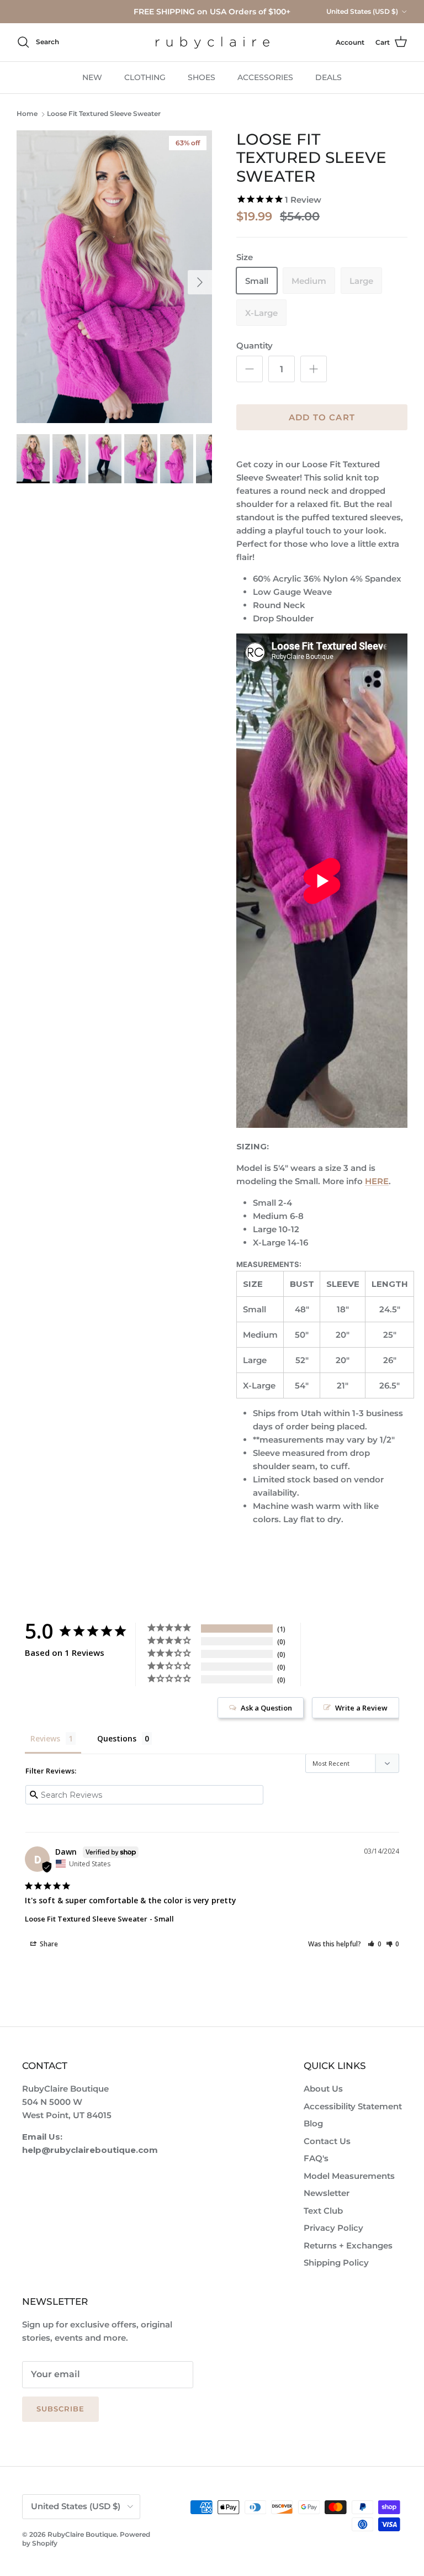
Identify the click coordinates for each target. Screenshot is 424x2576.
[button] (375, 1944)
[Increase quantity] (314, 369)
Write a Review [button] (361, 1708)
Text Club (323, 2211)
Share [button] (48, 1944)
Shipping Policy (336, 2263)
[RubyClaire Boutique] (212, 42)
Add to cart (322, 417)
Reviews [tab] (45, 1738)
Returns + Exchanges (348, 2245)
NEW (92, 77)
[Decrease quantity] (250, 369)
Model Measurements (349, 2176)
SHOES (202, 77)
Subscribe (60, 2409)
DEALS (328, 77)
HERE (377, 1181)
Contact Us (327, 2141)
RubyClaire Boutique (82, 2534)
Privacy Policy (333, 2228)
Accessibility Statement (353, 2106)
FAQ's (316, 2158)
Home (27, 114)
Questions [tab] (117, 1738)
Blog (313, 2123)
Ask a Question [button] (266, 1708)
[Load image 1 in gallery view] (114, 277)
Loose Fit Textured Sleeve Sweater (104, 114)
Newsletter (327, 2193)
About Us (323, 2089)
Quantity (255, 345)
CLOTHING (145, 77)
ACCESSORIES (265, 77)
